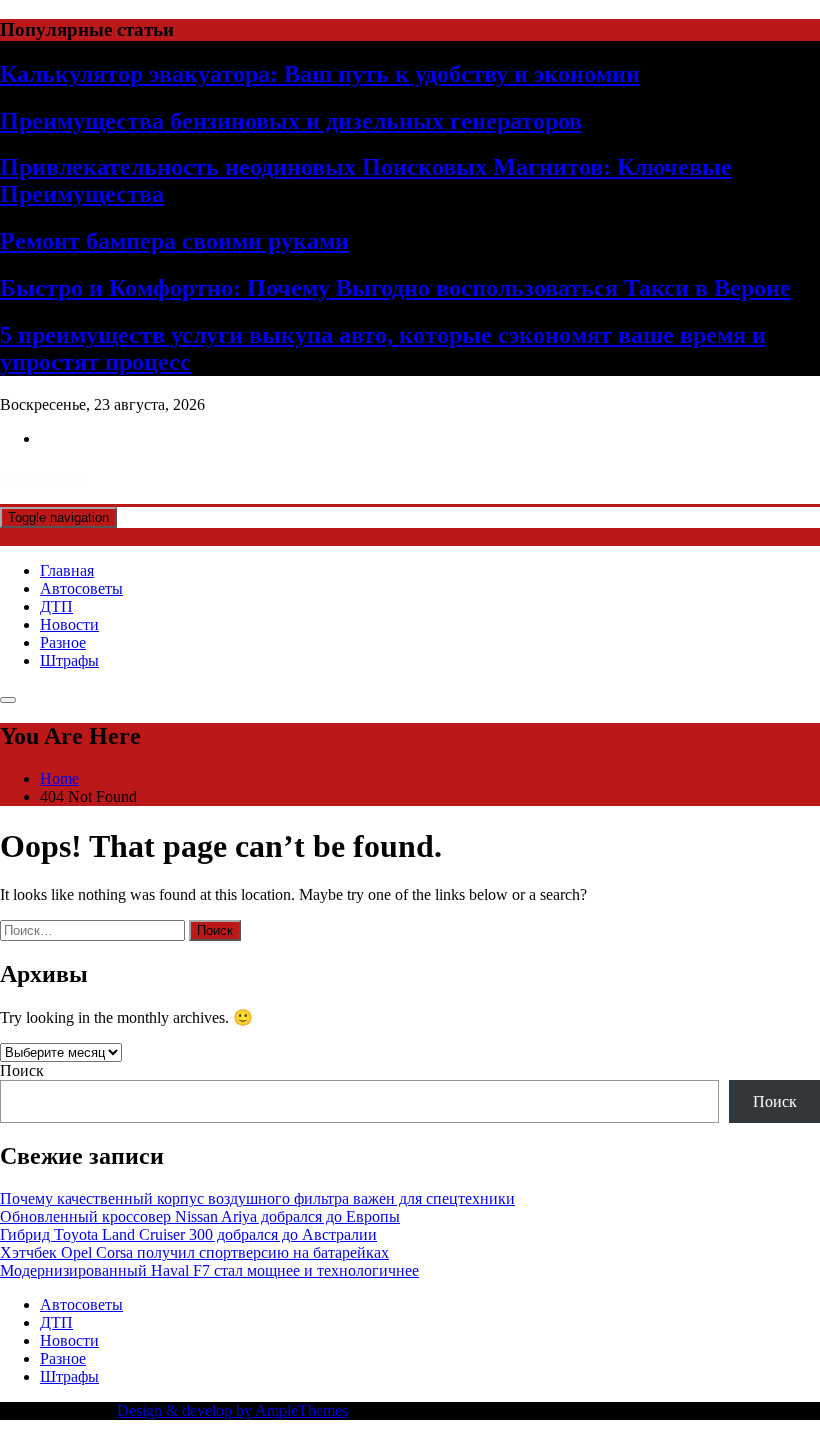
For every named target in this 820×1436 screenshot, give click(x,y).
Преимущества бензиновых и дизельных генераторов (291, 121)
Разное (63, 642)
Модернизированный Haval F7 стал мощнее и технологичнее (209, 1270)
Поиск (22, 1070)
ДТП (56, 606)
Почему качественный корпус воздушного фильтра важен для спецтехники (257, 1198)
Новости (69, 624)
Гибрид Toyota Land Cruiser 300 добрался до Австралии (188, 1234)
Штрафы (69, 660)
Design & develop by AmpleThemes (232, 1410)
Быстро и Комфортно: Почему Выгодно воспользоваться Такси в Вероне (395, 288)
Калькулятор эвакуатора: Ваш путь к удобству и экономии (320, 74)
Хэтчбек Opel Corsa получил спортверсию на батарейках (194, 1252)
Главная (67, 570)
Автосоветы (81, 588)
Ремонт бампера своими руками (174, 241)
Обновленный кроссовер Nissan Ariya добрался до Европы (200, 1216)
